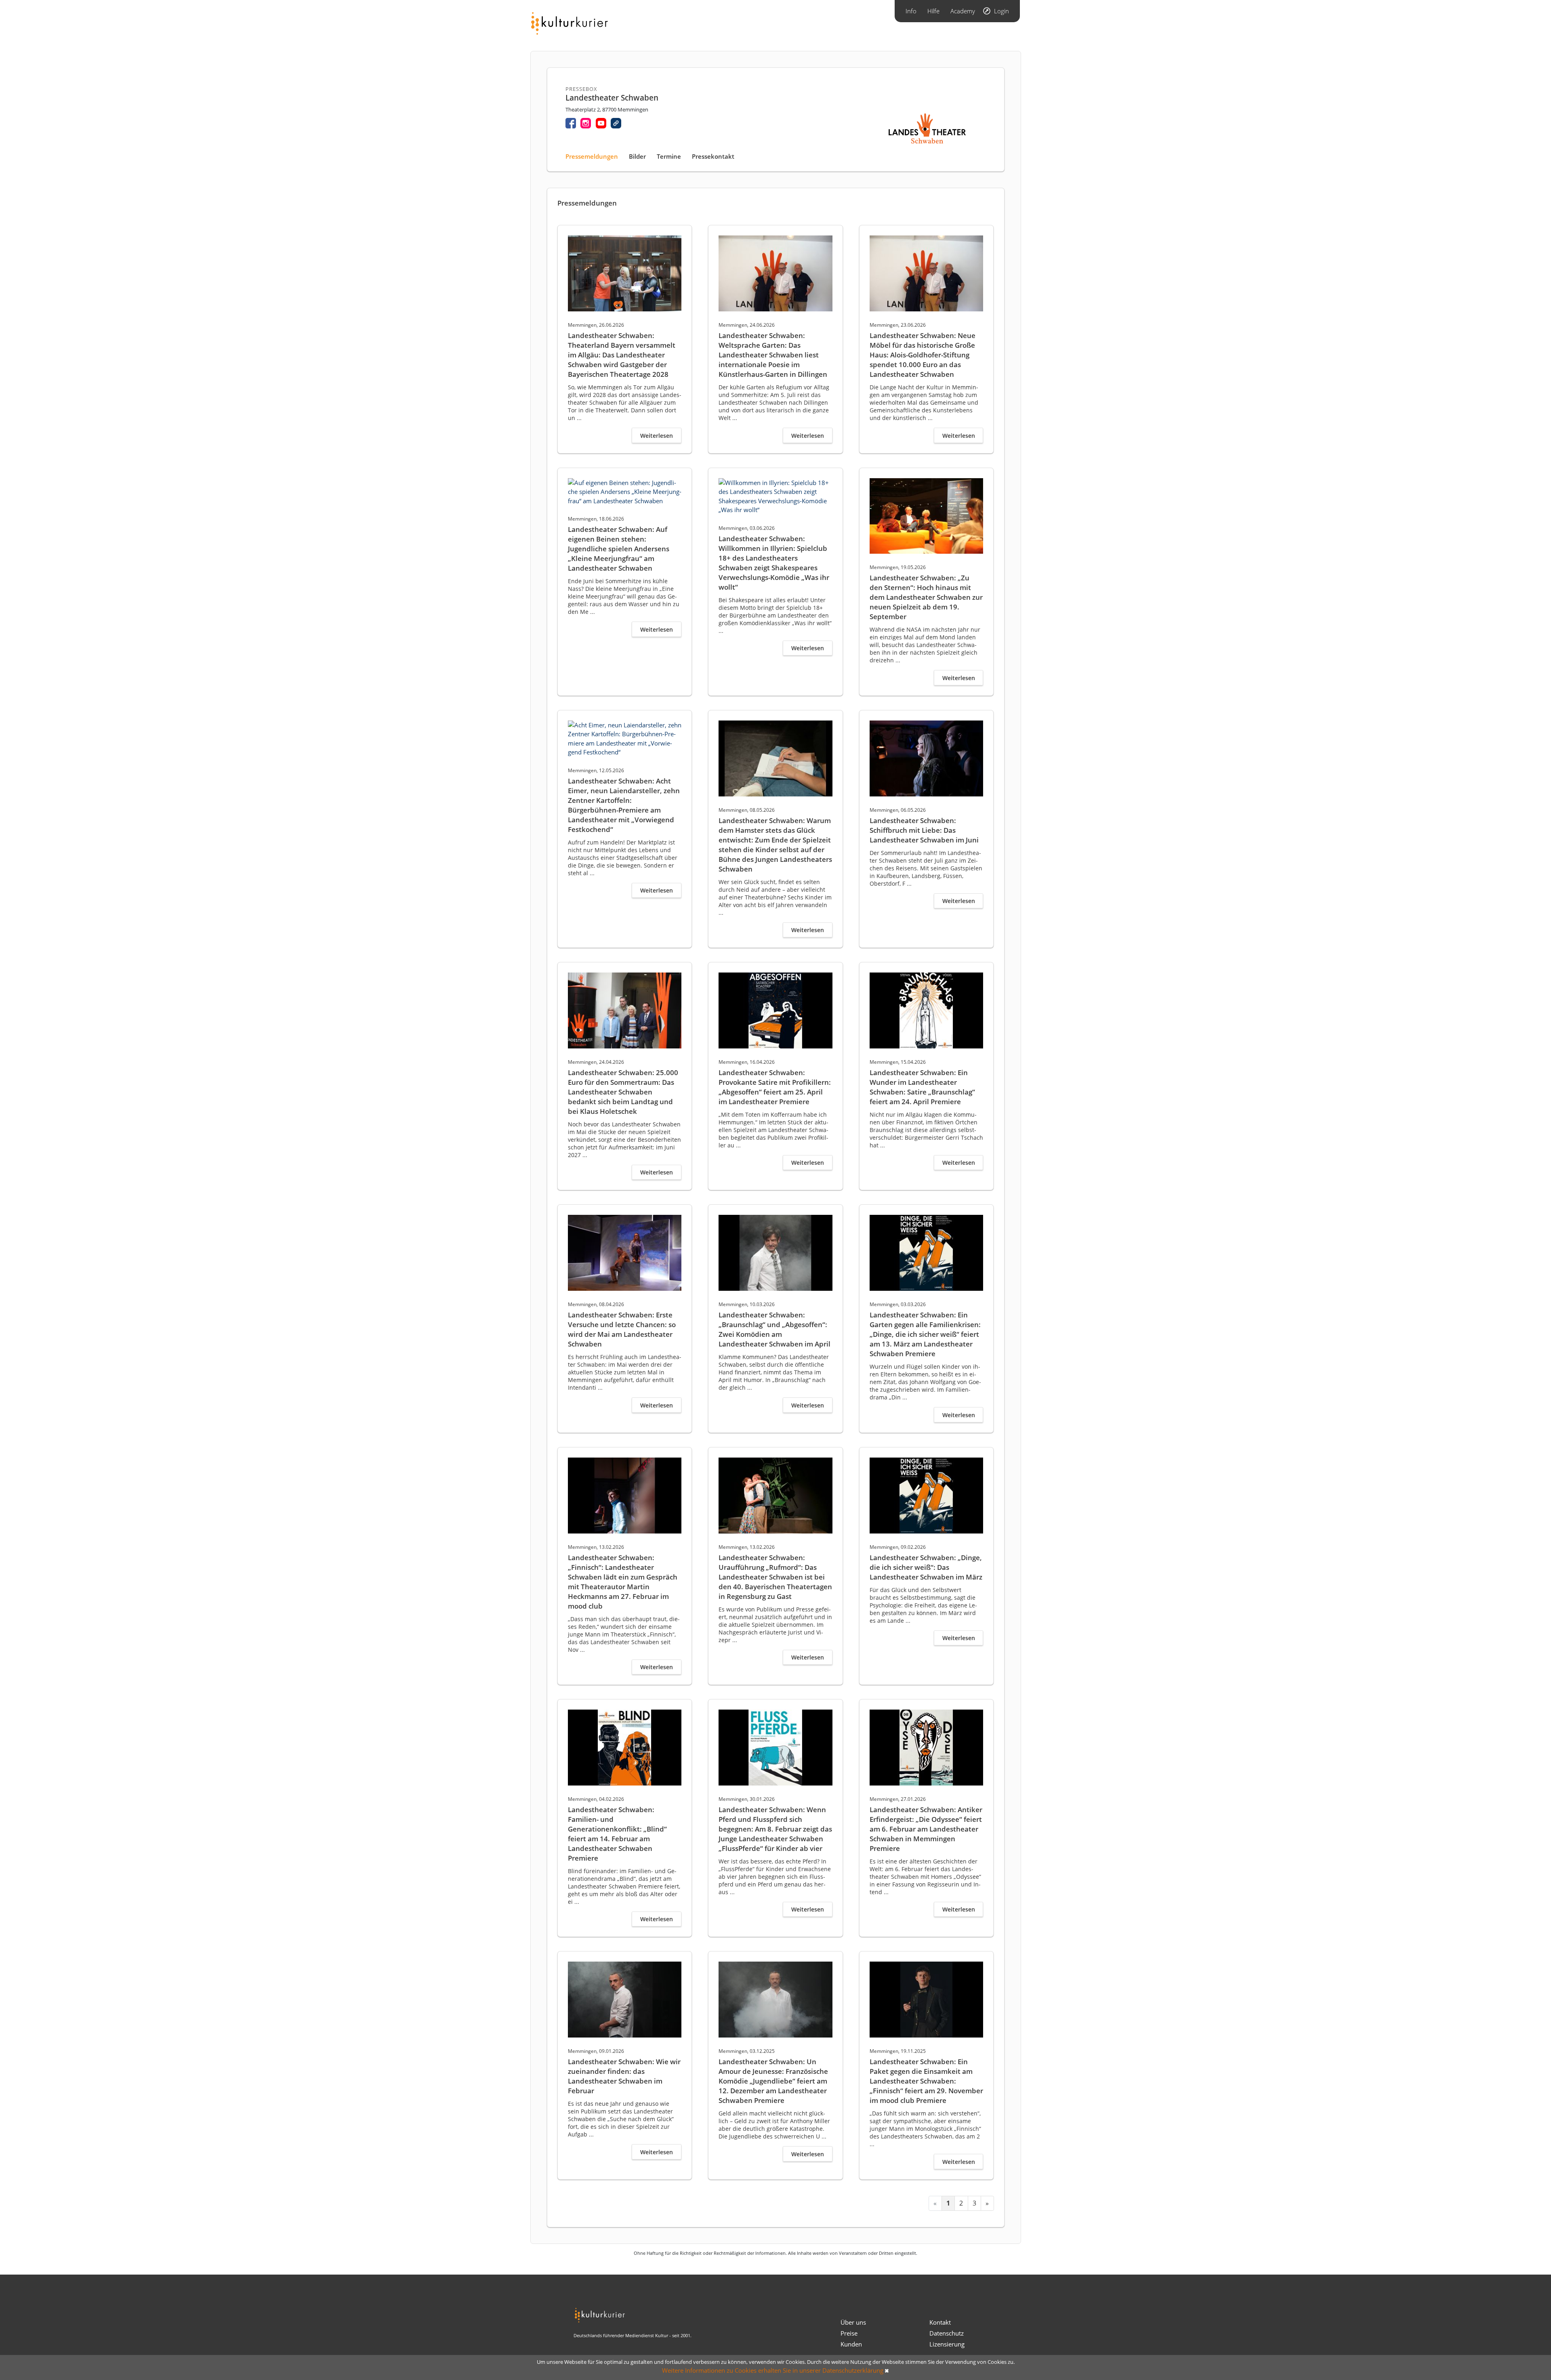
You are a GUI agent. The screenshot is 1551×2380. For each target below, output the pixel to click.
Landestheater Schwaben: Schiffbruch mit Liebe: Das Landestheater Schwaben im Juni (924, 830)
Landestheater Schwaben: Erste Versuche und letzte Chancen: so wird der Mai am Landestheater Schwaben (622, 1329)
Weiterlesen (657, 436)
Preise (849, 2333)
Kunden (851, 2344)
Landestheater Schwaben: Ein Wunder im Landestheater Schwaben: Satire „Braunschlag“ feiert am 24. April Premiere (922, 1087)
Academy (963, 11)
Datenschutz (947, 2333)
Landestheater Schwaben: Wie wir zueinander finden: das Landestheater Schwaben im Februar (624, 2076)
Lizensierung (947, 2344)
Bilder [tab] (637, 156)
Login (1001, 11)
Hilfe (933, 11)
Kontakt (940, 2322)
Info (911, 11)
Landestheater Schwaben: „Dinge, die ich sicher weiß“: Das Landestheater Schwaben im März (926, 1567)
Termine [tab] (669, 156)
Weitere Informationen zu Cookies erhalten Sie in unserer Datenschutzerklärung (773, 2370)
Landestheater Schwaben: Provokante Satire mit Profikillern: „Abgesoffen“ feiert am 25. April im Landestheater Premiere (775, 1087)
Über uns (853, 2322)
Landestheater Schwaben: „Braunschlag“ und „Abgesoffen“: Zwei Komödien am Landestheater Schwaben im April (774, 1329)
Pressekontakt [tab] (713, 156)
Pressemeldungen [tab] (592, 156)
